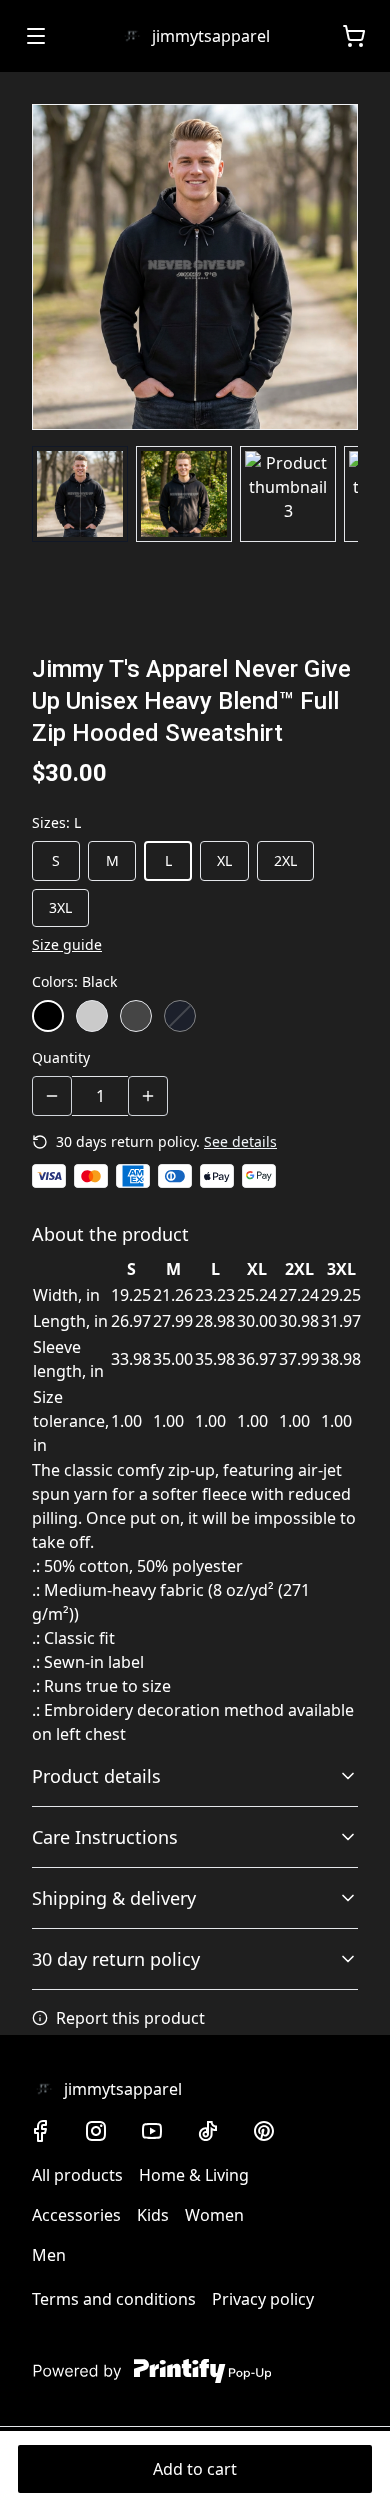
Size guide (67, 944)
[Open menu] (36, 36)
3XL (60, 907)
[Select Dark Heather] (136, 1016)
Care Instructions (105, 1837)
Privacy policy (263, 2299)
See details (240, 1141)
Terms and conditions (114, 2299)
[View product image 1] (80, 494)
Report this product (130, 2018)
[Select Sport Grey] (92, 1016)
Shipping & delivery (114, 1898)
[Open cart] (354, 36)
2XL (285, 860)
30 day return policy (116, 1959)
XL (224, 860)
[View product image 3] (288, 494)
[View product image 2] (184, 494)
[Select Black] (48, 1016)
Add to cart (195, 2469)
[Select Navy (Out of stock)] (180, 1016)
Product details (96, 1776)
